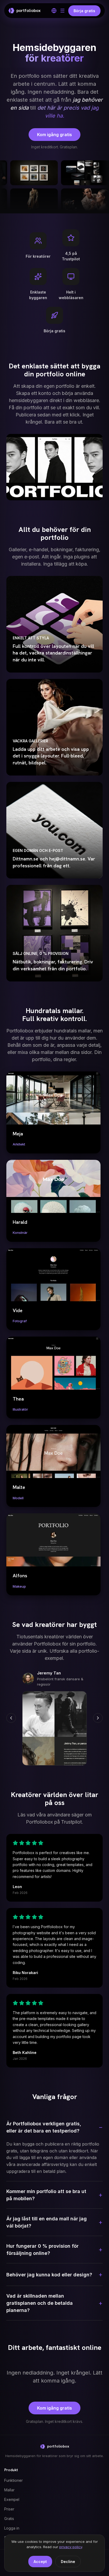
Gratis (9, 2519)
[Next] (98, 1718)
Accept (40, 2562)
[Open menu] (62, 11)
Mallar (9, 2490)
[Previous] (11, 1718)
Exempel (12, 2499)
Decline (68, 2562)
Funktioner (13, 2480)
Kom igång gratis (54, 135)
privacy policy (71, 2547)
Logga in (12, 2528)
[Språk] (54, 11)
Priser (9, 2509)
